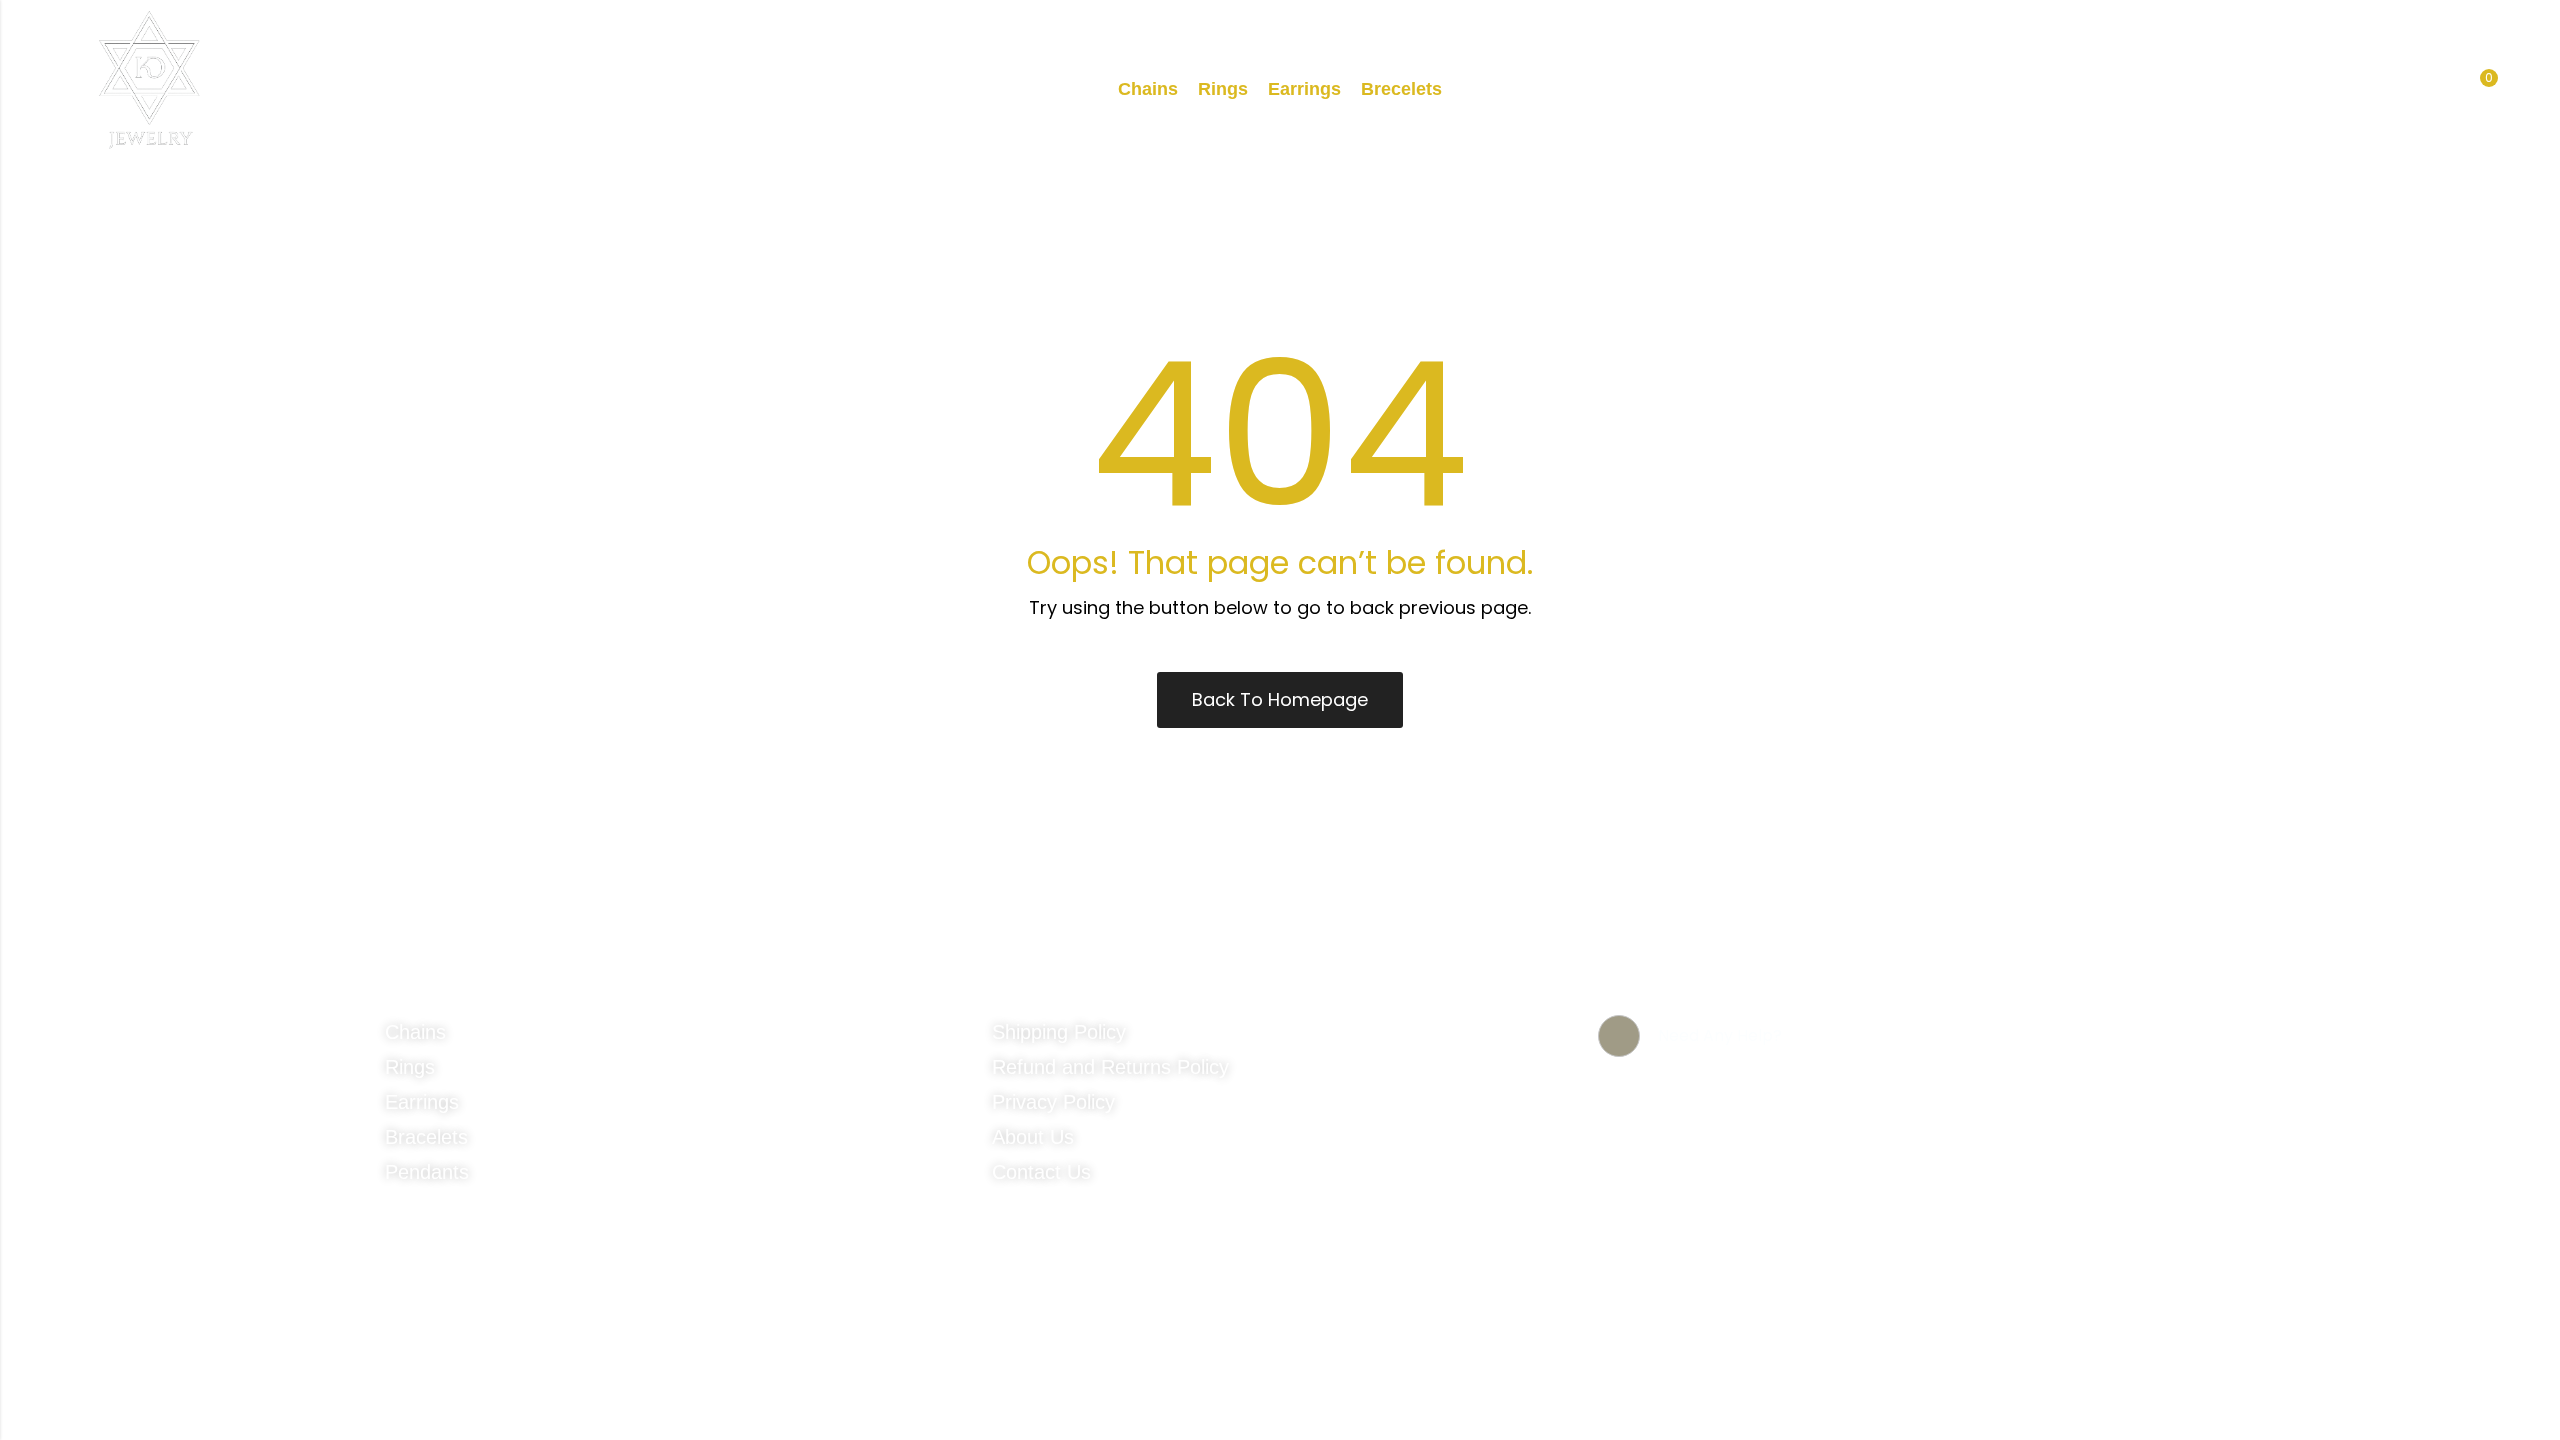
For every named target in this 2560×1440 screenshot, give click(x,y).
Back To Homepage (1280, 699)
